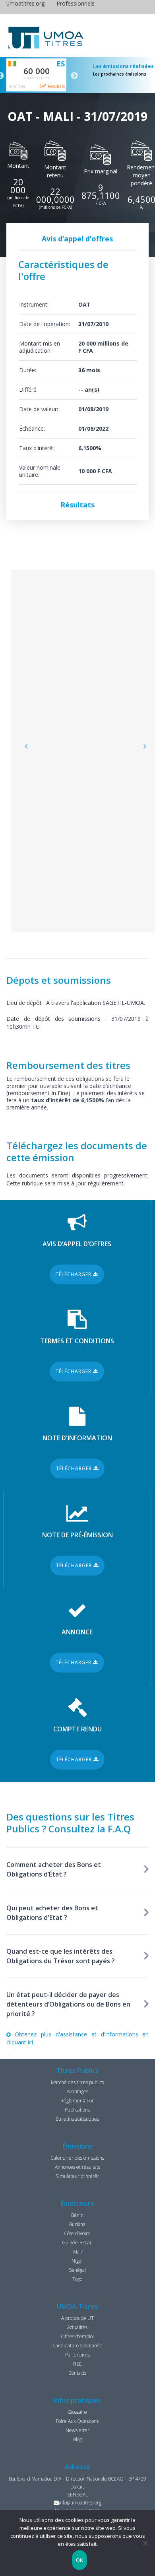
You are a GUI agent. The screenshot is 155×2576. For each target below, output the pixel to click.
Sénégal (77, 2270)
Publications (77, 2110)
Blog (77, 2439)
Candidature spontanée (77, 2346)
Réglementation (77, 2101)
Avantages (77, 2091)
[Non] (145, 2543)
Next (74, 76)
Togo (77, 2279)
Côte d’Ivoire (77, 2233)
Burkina (77, 2224)
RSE (77, 2364)
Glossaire (77, 2412)
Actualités (77, 2327)
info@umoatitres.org (80, 2503)
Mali (77, 2252)
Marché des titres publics (77, 2082)
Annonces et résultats (77, 2167)
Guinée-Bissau (77, 2243)
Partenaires (77, 2355)
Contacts (77, 2373)
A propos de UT (77, 2318)
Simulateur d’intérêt (77, 2176)
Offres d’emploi (77, 2336)
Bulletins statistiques (77, 2119)
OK (80, 2560)
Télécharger (74, 1274)
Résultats (56, 86)
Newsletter (77, 2430)
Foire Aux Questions (77, 2421)
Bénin (77, 2215)
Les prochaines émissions (120, 74)
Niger (77, 2261)
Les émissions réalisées (123, 66)
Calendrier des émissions (77, 2158)
